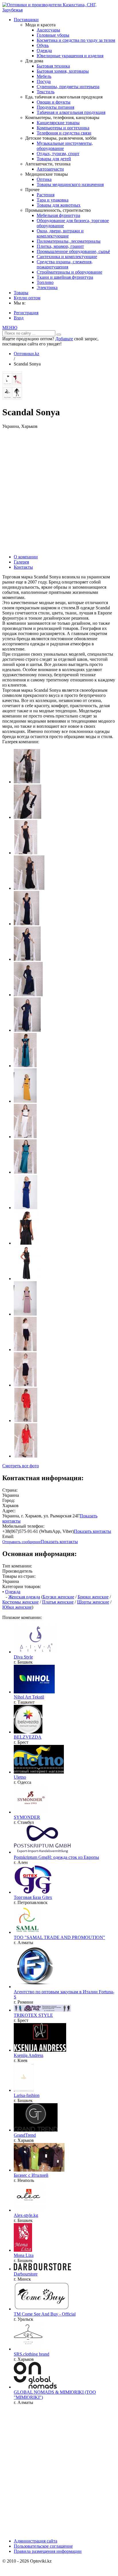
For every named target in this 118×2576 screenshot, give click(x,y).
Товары (21, 293)
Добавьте (64, 339)
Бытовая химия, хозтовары (63, 71)
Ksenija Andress (28, 2055)
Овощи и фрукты (54, 102)
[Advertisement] (59, 491)
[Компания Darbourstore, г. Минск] (42, 2269)
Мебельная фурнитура (58, 215)
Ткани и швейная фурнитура (65, 277)
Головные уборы (53, 35)
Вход (19, 318)
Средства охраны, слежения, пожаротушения (65, 264)
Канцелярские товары (58, 123)
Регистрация (26, 313)
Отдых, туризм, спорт (58, 154)
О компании (26, 557)
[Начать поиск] (59, 335)
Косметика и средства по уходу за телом (76, 40)
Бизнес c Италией (31, 2175)
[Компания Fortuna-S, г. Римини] (35, 1987)
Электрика (47, 287)
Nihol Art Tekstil (29, 1697)
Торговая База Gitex (33, 1897)
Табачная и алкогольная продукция (71, 112)
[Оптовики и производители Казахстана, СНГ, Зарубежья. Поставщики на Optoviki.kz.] (59, 10)
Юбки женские (17, 1607)
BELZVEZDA (28, 1737)
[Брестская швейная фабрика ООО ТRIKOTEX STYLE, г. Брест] (42, 2010)
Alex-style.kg (26, 2215)
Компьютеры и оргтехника (63, 128)
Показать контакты (93, 1531)
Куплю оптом (27, 298)
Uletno (20, 1777)
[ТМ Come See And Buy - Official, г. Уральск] (42, 2309)
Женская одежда (24, 1597)
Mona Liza (24, 2255)
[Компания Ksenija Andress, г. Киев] (40, 2050)
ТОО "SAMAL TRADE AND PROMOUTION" (59, 1937)
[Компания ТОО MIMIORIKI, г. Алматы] (35, 2387)
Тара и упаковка (53, 200)
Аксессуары (48, 30)
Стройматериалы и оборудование (69, 272)
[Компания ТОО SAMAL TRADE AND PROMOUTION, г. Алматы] (27, 1932)
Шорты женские (93, 1602)
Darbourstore (26, 2274)
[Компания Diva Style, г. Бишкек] (36, 1652)
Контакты (23, 567)
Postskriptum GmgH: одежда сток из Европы (56, 1857)
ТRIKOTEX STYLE (33, 2015)
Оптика (44, 179)
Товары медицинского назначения (70, 184)
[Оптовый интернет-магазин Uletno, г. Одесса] (39, 1772)
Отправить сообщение (21, 1542)
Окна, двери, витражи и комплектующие (60, 233)
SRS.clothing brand (32, 2354)
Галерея (21, 562)
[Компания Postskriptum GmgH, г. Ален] (42, 1852)
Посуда (44, 81)
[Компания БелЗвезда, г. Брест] (28, 1732)
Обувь (43, 45)
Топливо (45, 282)
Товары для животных (59, 205)
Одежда (44, 51)
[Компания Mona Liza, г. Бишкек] (23, 2250)
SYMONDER (27, 1817)
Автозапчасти (50, 169)
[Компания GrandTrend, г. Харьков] (36, 2130)
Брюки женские (93, 1597)
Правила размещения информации (48, 2551)
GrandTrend (25, 2135)
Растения (46, 195)
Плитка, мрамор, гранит (60, 246)
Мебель (44, 76)
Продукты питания (55, 107)
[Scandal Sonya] (12, 398)
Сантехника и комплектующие (67, 257)
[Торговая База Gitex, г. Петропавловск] (33, 1892)
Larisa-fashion (27, 2095)
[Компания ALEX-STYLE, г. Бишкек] (29, 2210)
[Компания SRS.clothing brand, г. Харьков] (28, 2349)
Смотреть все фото (21, 1466)
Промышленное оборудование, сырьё (73, 251)
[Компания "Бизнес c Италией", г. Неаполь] (39, 2170)
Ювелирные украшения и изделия (70, 56)
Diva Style (23, 1657)
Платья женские (58, 1602)
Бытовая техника (53, 66)
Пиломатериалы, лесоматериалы (69, 241)
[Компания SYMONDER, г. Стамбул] (31, 1812)
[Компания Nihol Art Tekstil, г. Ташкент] (34, 1692)
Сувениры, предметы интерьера (68, 87)
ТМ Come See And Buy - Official (45, 2314)
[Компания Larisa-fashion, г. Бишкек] (24, 2090)
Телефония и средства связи (64, 133)
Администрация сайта (36, 2541)
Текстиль (46, 92)
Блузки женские (58, 1597)
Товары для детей (54, 159)
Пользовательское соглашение (43, 2546)
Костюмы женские (20, 1602)
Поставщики (26, 20)
